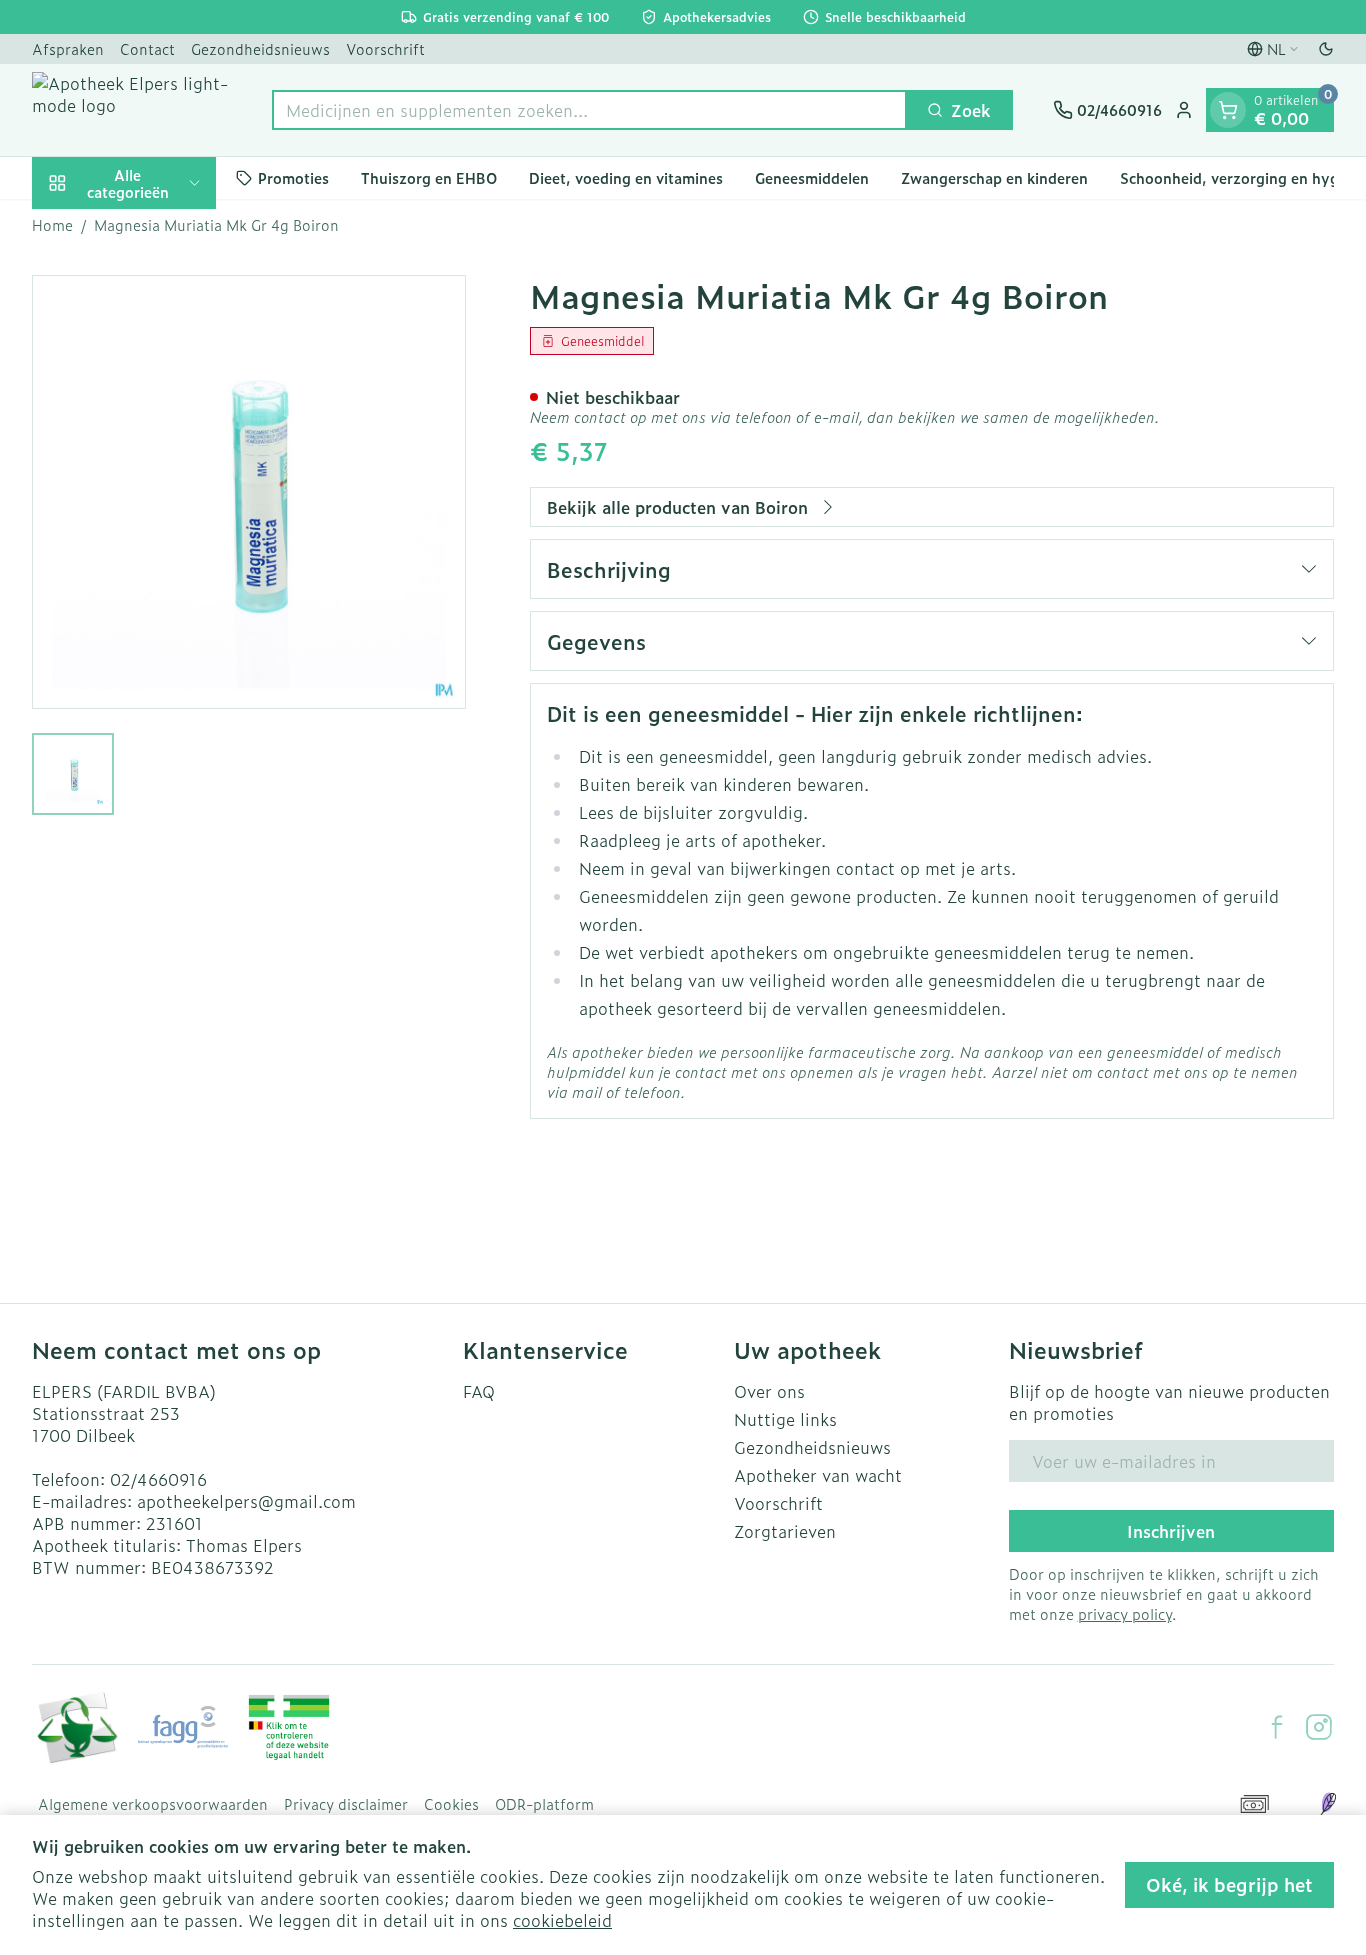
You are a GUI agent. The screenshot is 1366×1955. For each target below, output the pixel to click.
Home (52, 225)
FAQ (479, 1391)
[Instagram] (1319, 1727)
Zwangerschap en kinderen (994, 177)
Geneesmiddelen (812, 177)
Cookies (451, 1804)
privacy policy (1125, 1613)
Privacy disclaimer (346, 1804)
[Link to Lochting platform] (1328, 1804)
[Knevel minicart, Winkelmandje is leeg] (1228, 110)
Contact (147, 48)
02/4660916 (158, 1479)
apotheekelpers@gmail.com (246, 1501)
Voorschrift (385, 48)
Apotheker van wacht (818, 1475)
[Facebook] (1277, 1727)
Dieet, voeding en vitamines (626, 177)
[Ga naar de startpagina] (132, 110)
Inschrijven (1171, 1531)
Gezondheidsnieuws (260, 48)
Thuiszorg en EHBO (429, 177)
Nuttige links (785, 1419)
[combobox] (589, 110)
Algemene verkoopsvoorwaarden (153, 1804)
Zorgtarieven (785, 1531)
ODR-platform (544, 1804)
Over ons (769, 1391)
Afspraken (68, 48)
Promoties (293, 177)
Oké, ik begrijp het (1229, 1884)
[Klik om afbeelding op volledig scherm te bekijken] (249, 492)
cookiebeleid (562, 1920)
